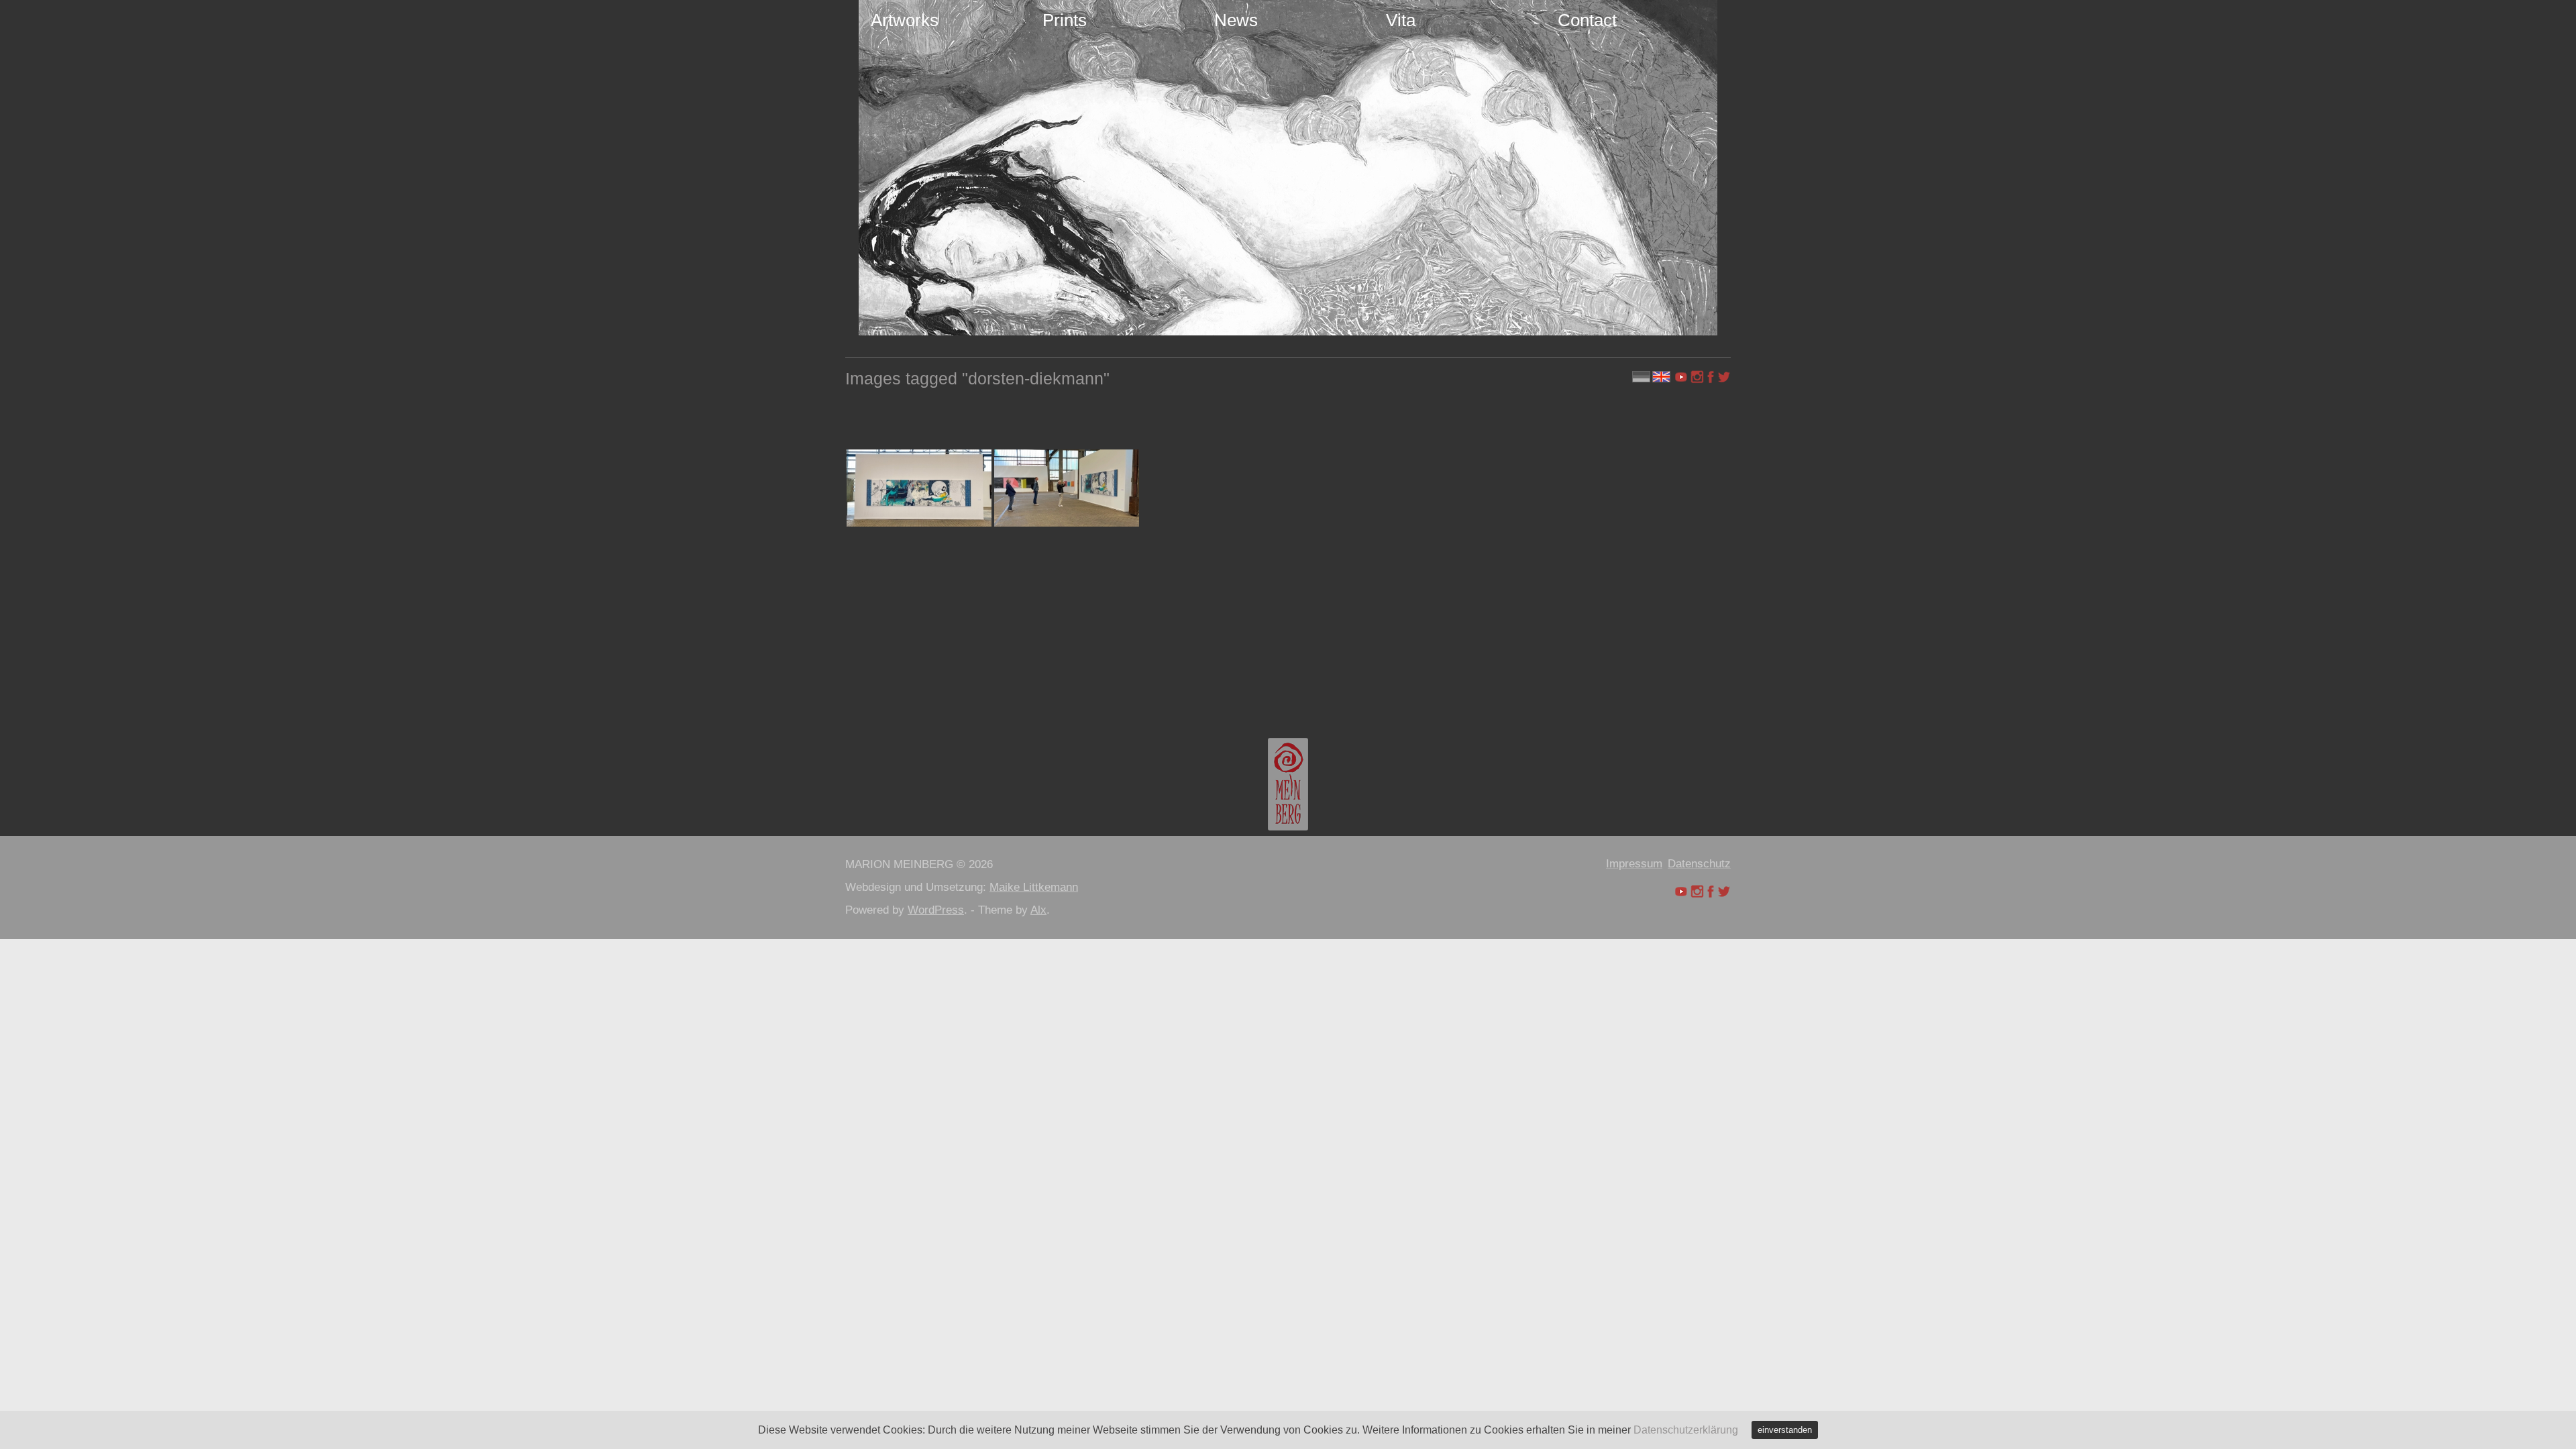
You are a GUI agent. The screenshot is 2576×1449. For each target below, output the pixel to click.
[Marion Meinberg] (1288, 784)
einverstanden (1785, 1430)
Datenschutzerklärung (1686, 1430)
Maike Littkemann (1034, 887)
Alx (1038, 910)
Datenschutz (1699, 864)
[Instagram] (1697, 377)
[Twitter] (1724, 377)
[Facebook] (1711, 377)
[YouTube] (1682, 377)
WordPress (936, 910)
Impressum (1634, 864)
